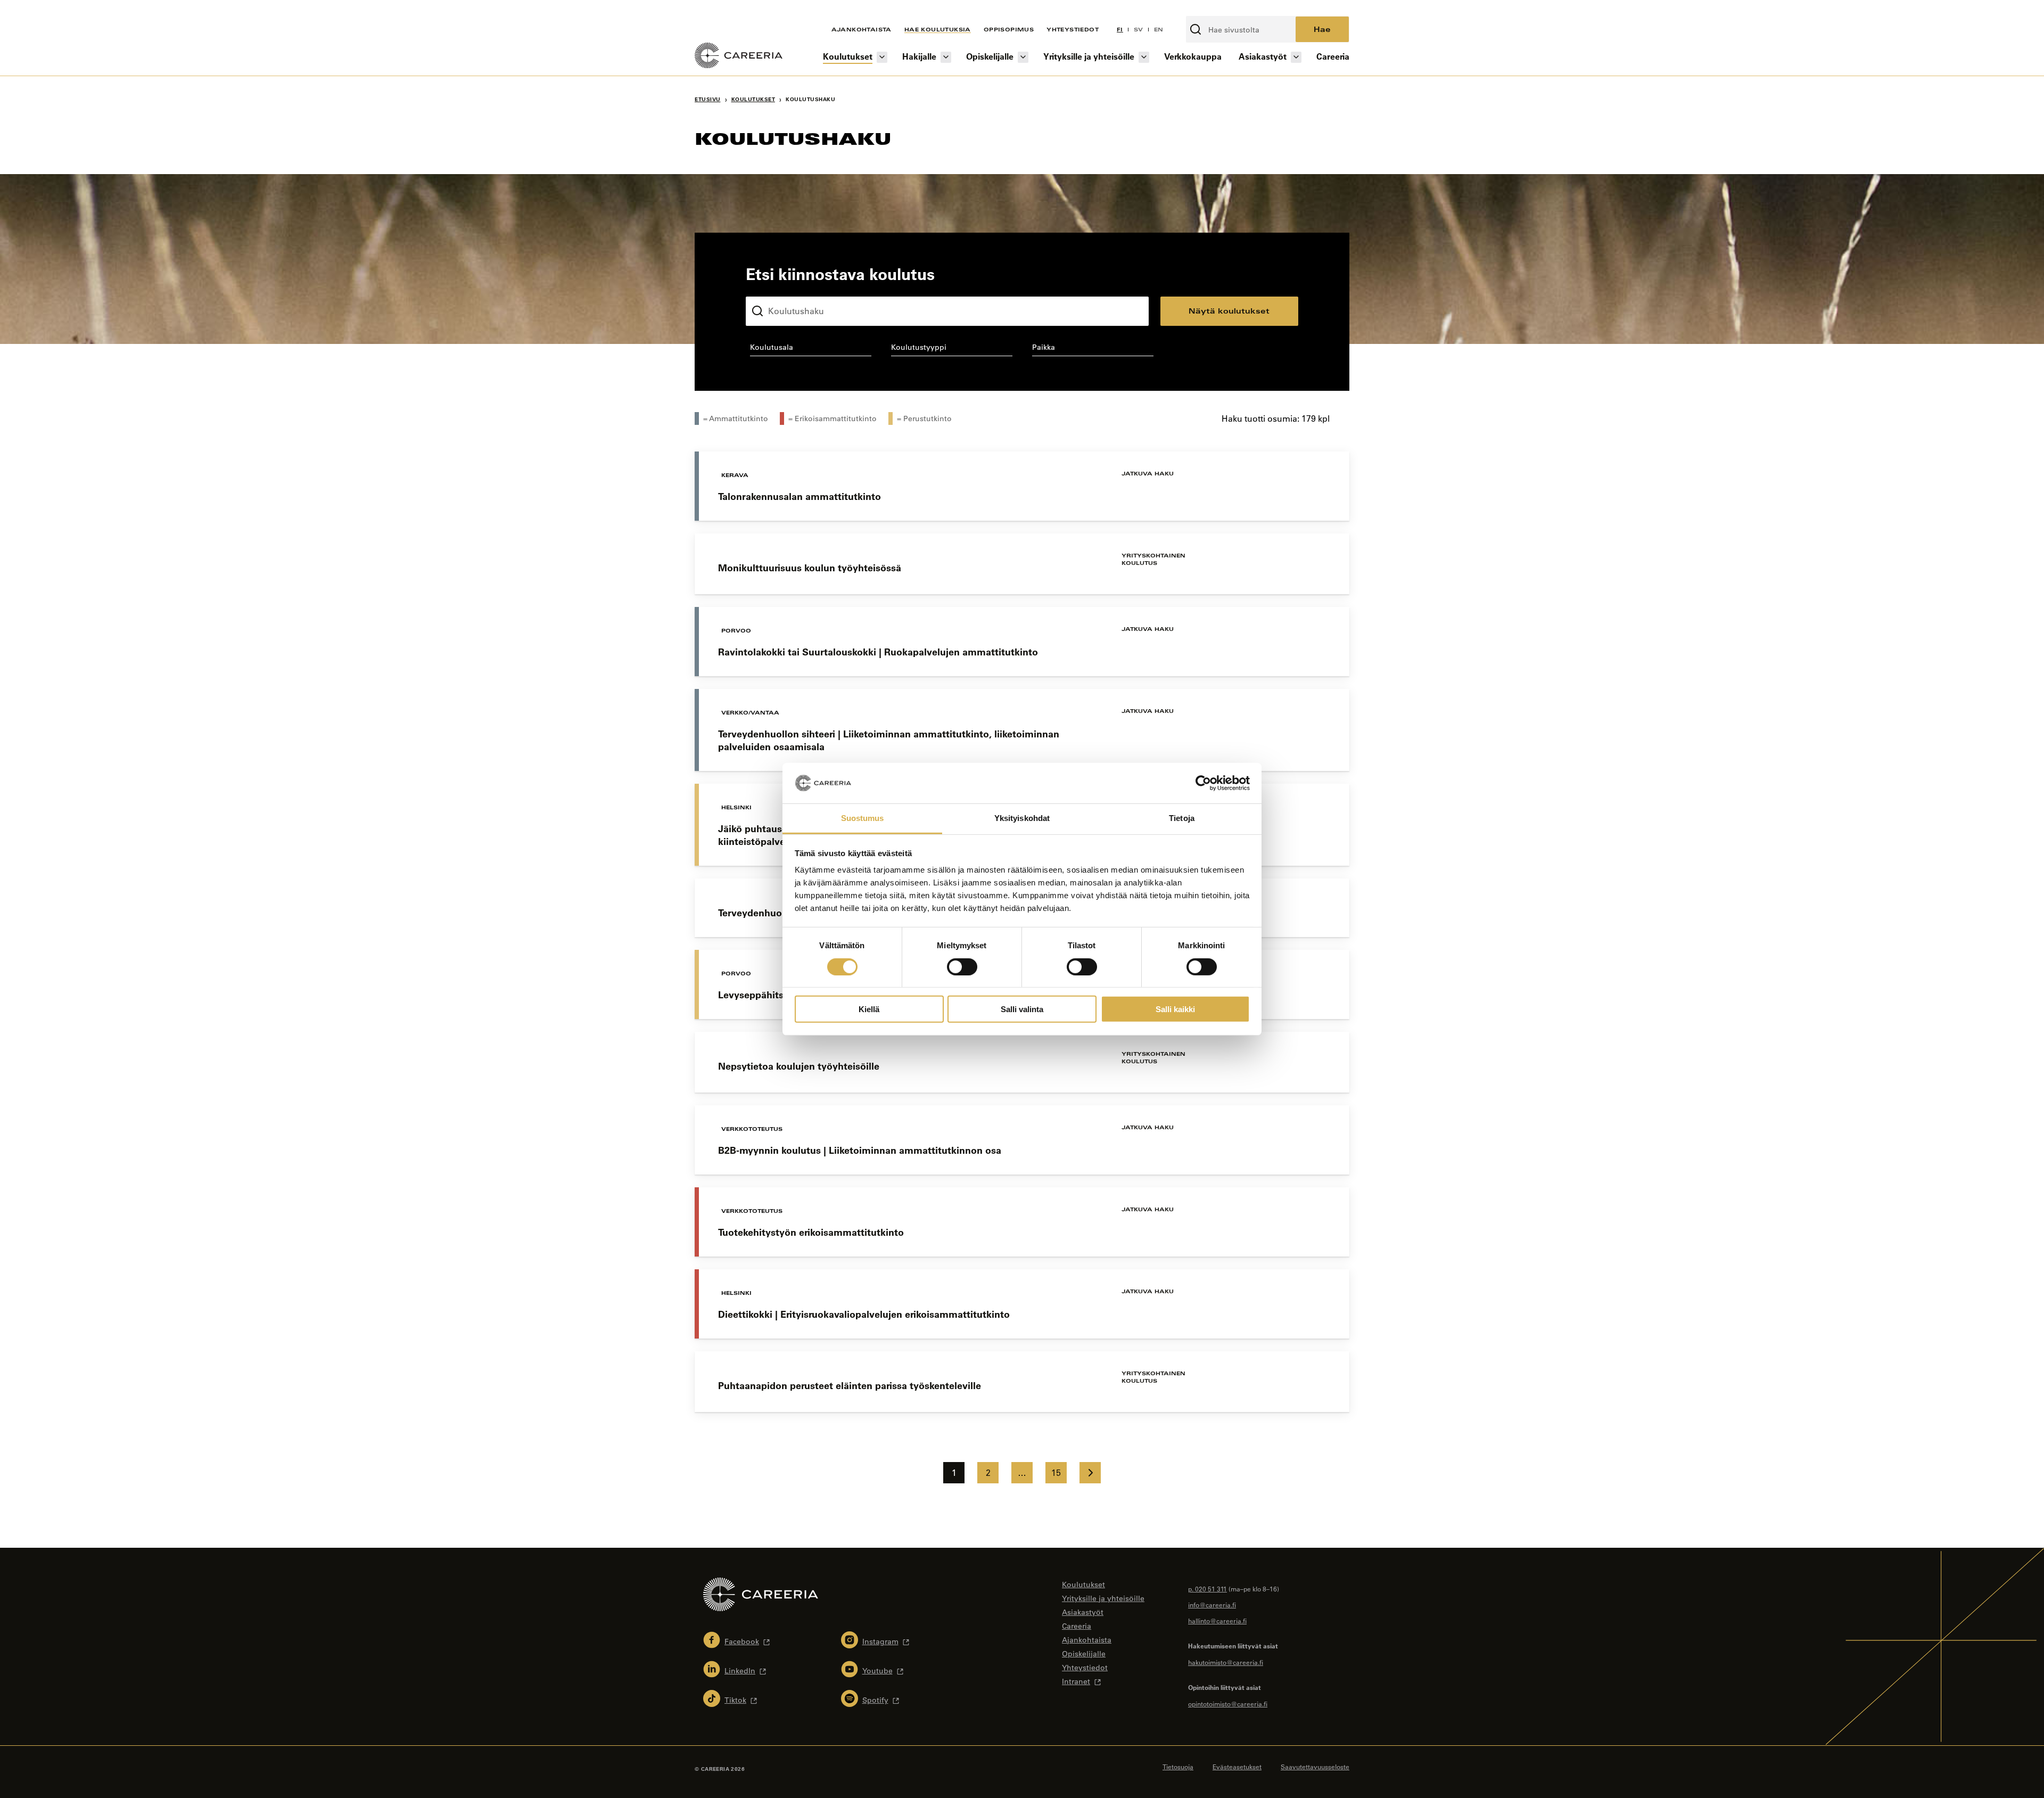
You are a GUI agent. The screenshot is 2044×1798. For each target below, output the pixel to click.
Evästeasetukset (1237, 1767)
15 (1056, 1473)
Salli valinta (1022, 1009)
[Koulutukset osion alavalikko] (882, 57)
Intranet (1076, 1681)
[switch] (962, 966)
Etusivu (708, 99)
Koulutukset (848, 56)
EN (1159, 29)
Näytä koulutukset (1229, 311)
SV (1139, 29)
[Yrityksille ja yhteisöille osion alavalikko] (1144, 57)
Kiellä (869, 1009)
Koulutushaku (771, 288)
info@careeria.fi (1212, 1605)
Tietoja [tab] (1182, 818)
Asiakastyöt (1263, 56)
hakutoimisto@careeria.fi (1226, 1662)
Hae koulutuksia (938, 29)
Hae (1322, 29)
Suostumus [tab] (863, 818)
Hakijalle (919, 56)
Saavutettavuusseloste (1315, 1767)
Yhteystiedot (1073, 29)
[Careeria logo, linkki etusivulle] (739, 57)
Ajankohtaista (862, 29)
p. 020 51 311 (1208, 1589)
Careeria (1333, 56)
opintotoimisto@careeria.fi (1228, 1704)
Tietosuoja (1178, 1767)
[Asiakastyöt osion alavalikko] (1296, 57)
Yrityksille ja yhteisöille (1089, 56)
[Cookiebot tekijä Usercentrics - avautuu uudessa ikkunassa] (1203, 783)
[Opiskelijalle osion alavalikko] (1023, 57)
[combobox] (810, 349)
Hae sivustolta (1214, 10)
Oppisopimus (1009, 29)
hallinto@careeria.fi (1217, 1621)
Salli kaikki (1175, 1009)
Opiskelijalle (990, 56)
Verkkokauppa (1193, 56)
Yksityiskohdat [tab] (1022, 818)
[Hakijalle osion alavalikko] (946, 57)
